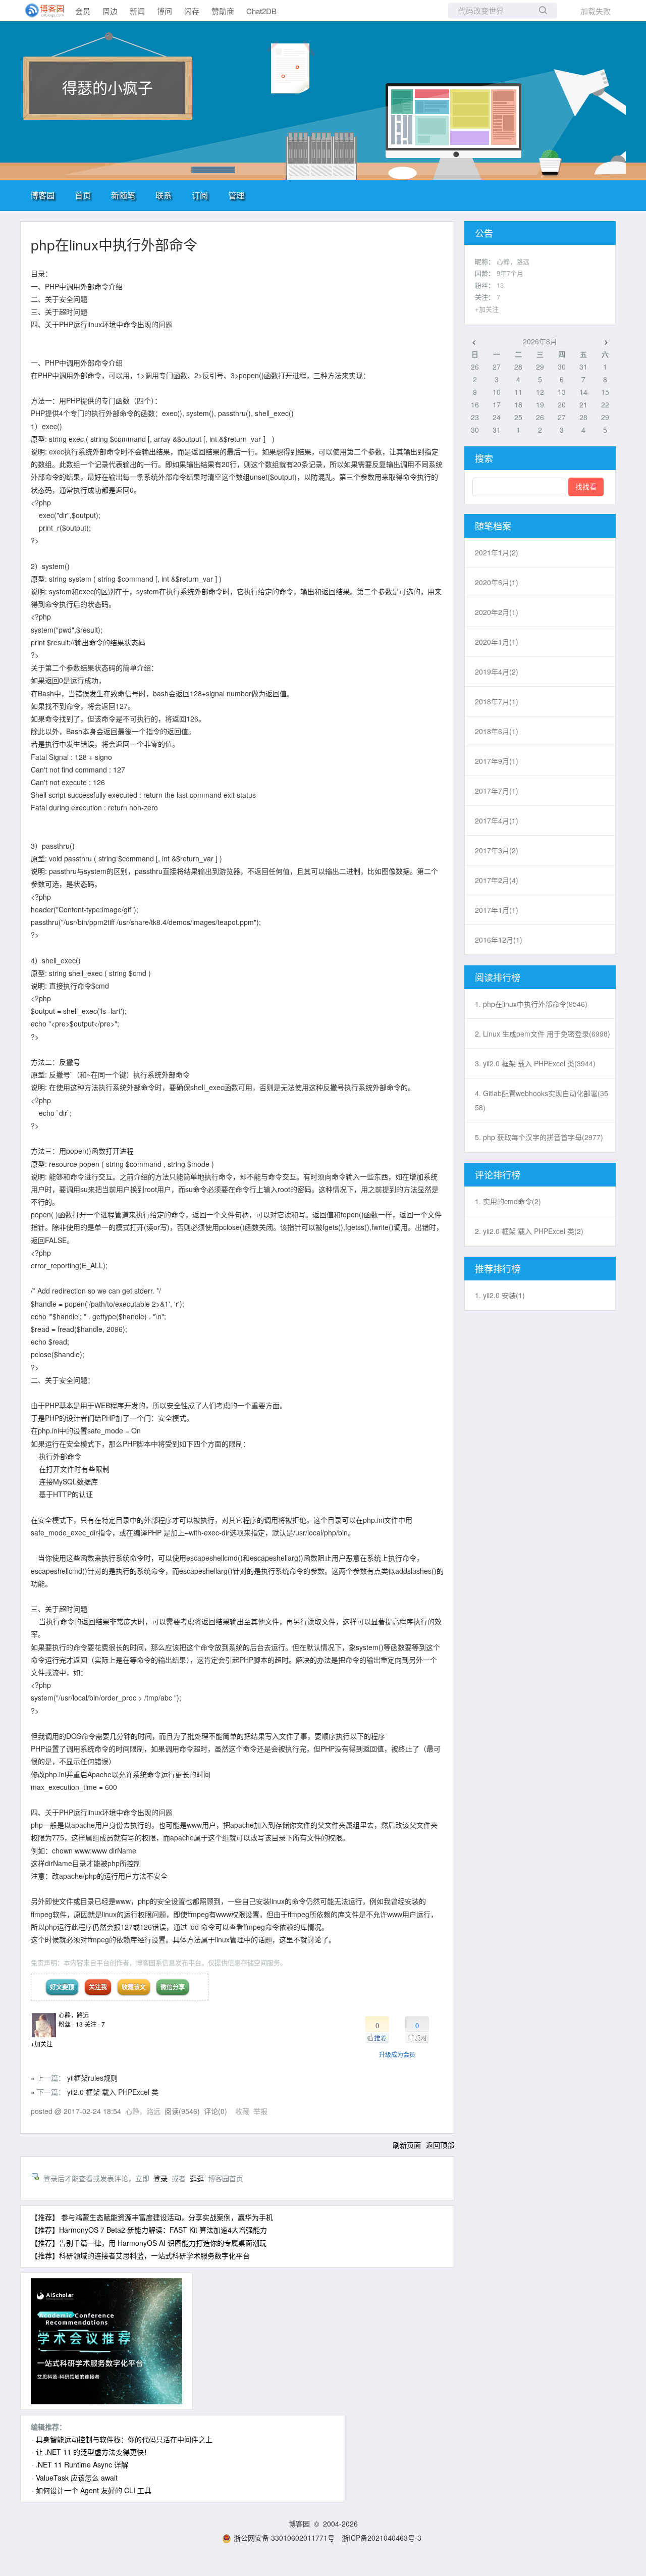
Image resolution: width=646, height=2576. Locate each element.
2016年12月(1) (499, 940)
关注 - (95, 2024)
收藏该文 (134, 1987)
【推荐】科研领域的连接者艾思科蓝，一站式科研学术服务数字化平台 (140, 2255)
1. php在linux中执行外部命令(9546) (531, 1004)
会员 (83, 11)
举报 (260, 2111)
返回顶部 (440, 2145)
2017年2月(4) (497, 880)
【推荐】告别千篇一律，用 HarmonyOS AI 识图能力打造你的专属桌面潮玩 (149, 2243)
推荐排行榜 (498, 1268)
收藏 (242, 2111)
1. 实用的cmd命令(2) (508, 1201)
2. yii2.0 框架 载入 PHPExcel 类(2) (529, 1231)
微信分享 (173, 1987)
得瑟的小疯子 (107, 87)
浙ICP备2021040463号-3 (382, 2538)
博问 (165, 11)
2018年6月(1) (497, 731)
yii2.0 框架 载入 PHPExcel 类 (113, 2092)
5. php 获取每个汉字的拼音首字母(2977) (539, 1137)
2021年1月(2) (497, 552)
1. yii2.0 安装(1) (500, 1295)
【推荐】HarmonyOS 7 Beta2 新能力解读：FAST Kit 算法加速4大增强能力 (149, 2230)
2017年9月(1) (497, 761)
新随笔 (123, 195)
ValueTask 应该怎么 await (77, 2478)
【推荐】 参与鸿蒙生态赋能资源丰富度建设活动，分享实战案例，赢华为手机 (152, 2217)
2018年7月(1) (497, 701)
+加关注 (42, 2044)
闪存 (192, 11)
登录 (160, 2178)
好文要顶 (62, 1987)
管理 (236, 195)
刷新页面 (407, 2145)
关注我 (98, 1987)
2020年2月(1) (497, 612)
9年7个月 (510, 273)
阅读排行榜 (498, 977)
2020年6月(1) (497, 582)
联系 (164, 195)
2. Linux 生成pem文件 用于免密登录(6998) (543, 1034)
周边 (110, 11)
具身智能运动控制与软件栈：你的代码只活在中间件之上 (124, 2439)
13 (500, 285)
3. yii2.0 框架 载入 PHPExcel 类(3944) (535, 1063)
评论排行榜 (498, 1174)
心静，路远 (74, 2015)
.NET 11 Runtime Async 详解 (82, 2464)
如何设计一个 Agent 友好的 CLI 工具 (94, 2490)
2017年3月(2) (497, 850)
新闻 (137, 11)
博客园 (42, 195)
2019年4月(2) (497, 672)
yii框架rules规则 (92, 2078)
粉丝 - (71, 2024)
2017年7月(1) (497, 791)
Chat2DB (261, 11)
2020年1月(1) (497, 642)
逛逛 (197, 2178)
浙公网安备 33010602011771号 (284, 2538)
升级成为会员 (397, 2054)
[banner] (40, 11)
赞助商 (223, 11)
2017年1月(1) (497, 910)
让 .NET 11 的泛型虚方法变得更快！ (93, 2452)
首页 (83, 195)
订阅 (200, 195)
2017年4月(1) (497, 820)
